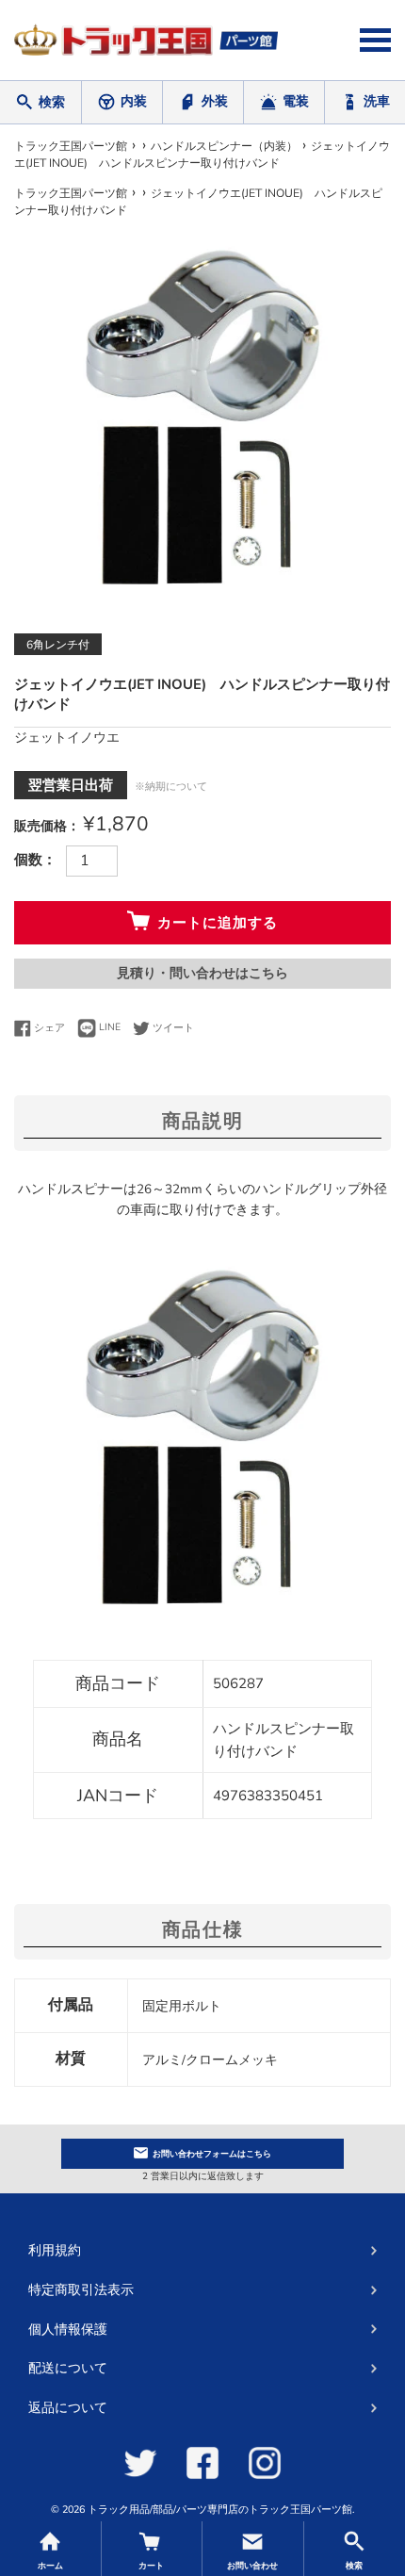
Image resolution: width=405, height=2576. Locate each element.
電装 (296, 101)
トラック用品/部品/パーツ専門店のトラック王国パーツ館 (220, 2510)
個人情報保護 (68, 2330)
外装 (215, 101)
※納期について (171, 787)
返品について (68, 2408)
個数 (28, 860)
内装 (134, 101)
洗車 (377, 101)
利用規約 (55, 2250)
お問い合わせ (212, 2154)
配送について (68, 2368)
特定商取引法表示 (81, 2290)
